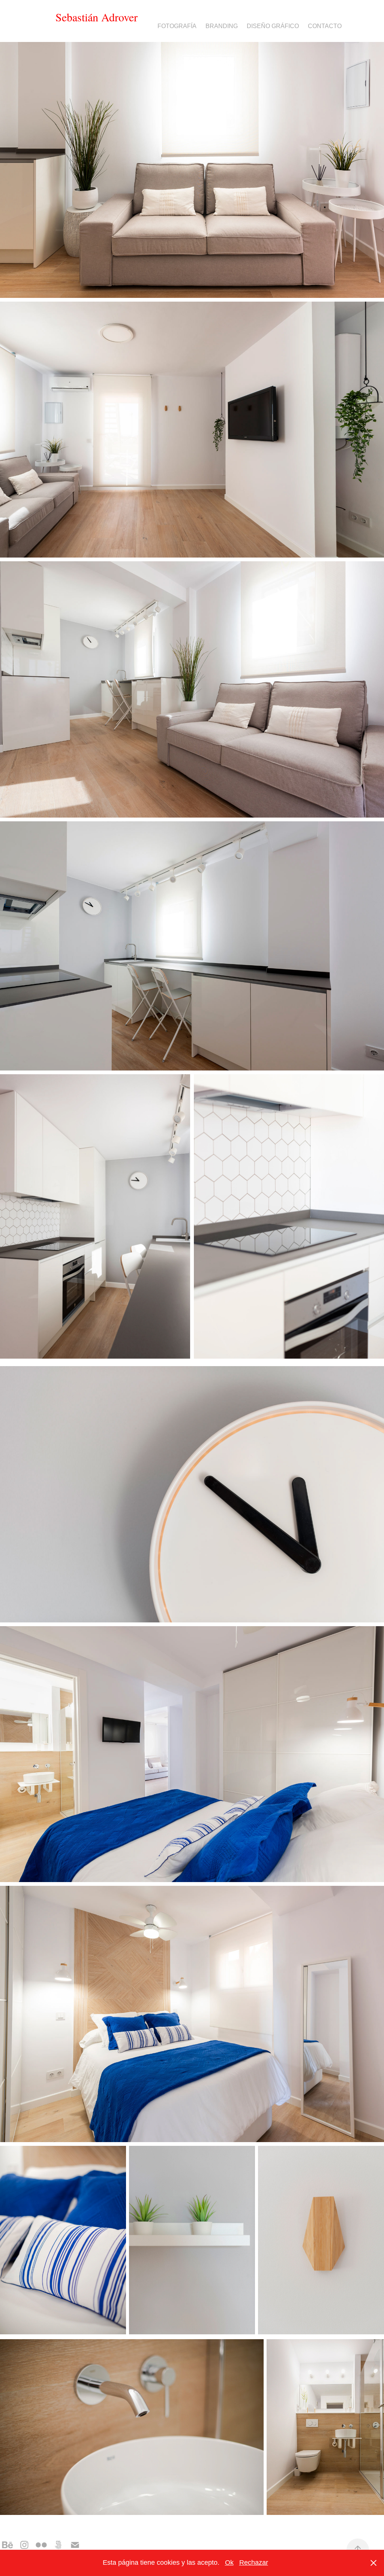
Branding (222, 26)
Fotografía (177, 26)
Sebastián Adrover (97, 17)
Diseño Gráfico (273, 26)
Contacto (325, 26)
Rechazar (254, 2563)
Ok (229, 2563)
